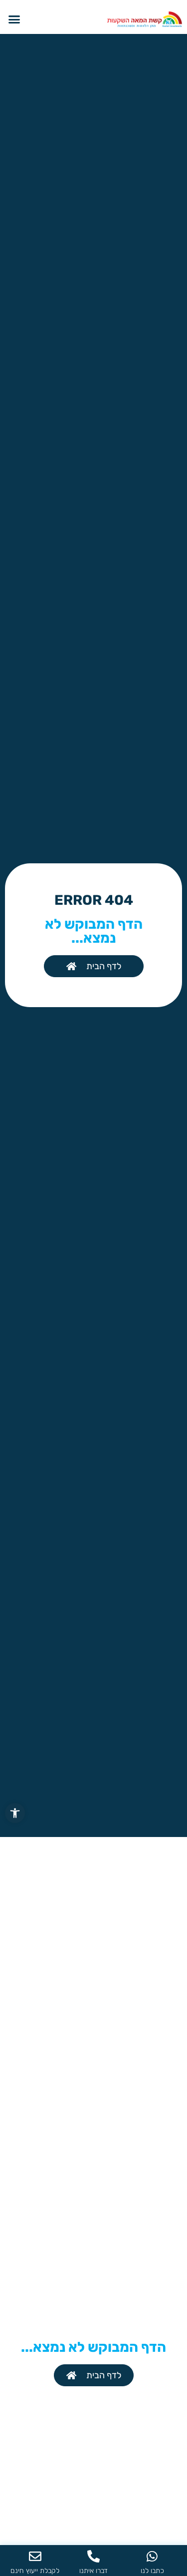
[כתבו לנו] (152, 2556)
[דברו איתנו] (93, 2556)
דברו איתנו (93, 2571)
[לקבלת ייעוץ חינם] (35, 2556)
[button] (15, 1813)
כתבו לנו (152, 2571)
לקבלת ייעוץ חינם (35, 2571)
